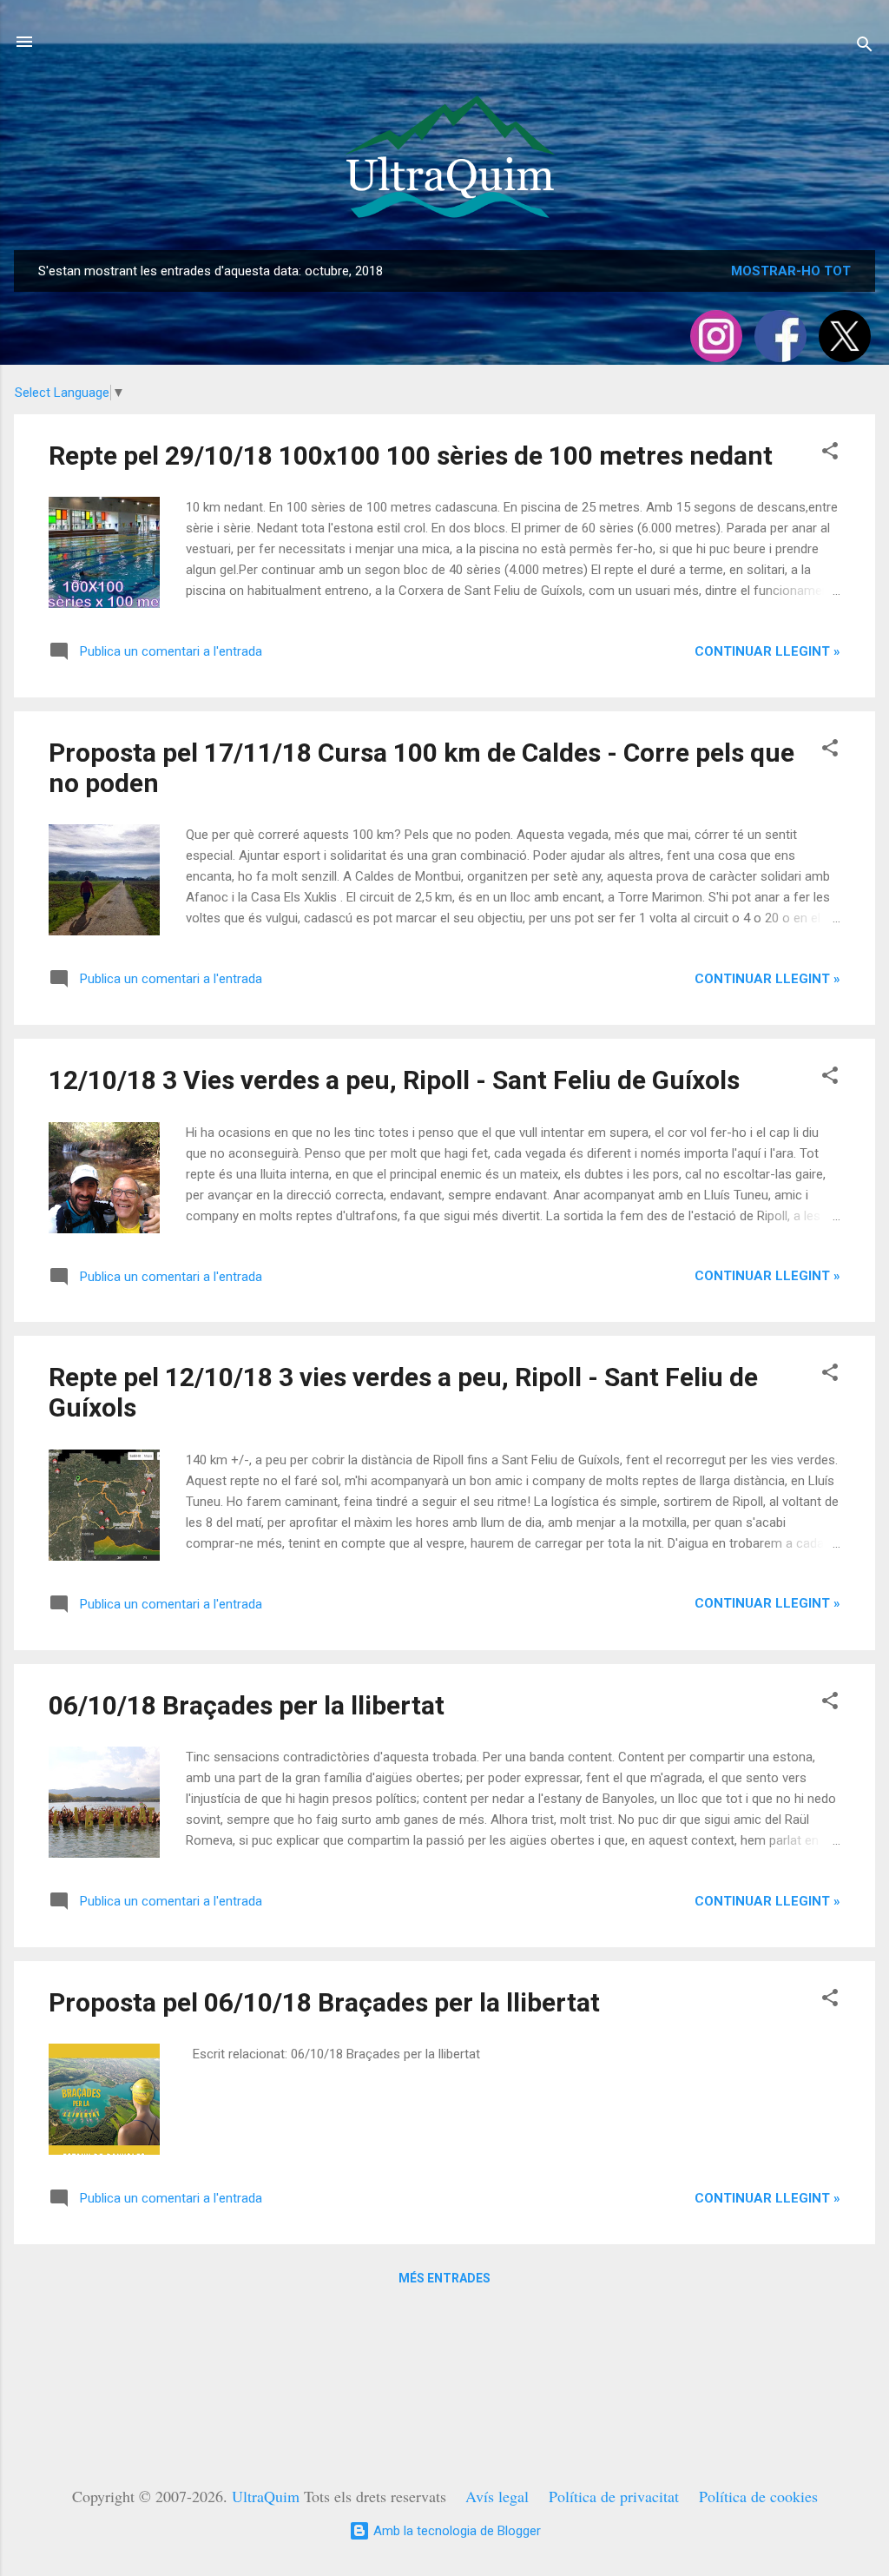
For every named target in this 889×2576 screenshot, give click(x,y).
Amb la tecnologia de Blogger (455, 2531)
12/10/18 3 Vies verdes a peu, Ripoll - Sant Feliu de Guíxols (394, 1080)
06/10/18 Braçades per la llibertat (247, 1705)
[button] (830, 454)
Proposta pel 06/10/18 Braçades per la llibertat (324, 2002)
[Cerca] (865, 47)
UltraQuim (266, 2496)
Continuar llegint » (767, 651)
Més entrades (444, 2278)
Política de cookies (758, 2496)
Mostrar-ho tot (791, 271)
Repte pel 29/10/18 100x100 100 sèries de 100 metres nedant (411, 456)
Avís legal (497, 2496)
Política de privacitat (614, 2496)
